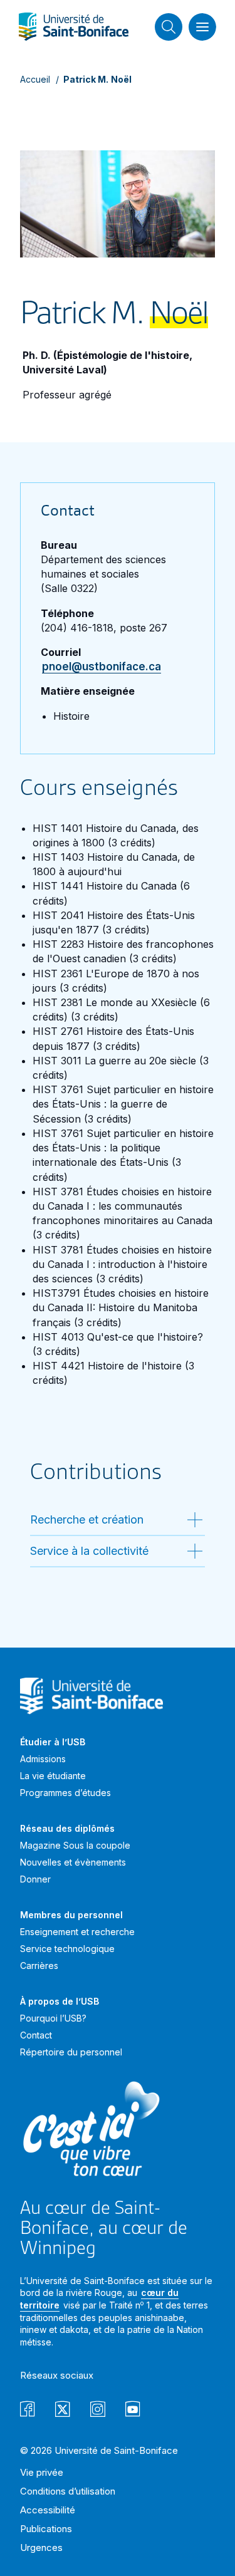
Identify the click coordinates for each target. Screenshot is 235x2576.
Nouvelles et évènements (73, 1862)
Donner (35, 1879)
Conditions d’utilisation (68, 2491)
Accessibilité (48, 2510)
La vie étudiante (53, 1776)
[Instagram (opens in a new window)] (98, 2411)
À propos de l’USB (60, 2001)
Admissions (43, 1759)
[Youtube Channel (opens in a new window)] (133, 2411)
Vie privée (42, 2472)
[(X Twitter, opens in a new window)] (63, 2411)
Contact (36, 2035)
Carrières (39, 1966)
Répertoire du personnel (71, 2052)
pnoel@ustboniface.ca (102, 667)
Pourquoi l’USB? (53, 2018)
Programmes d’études (65, 1793)
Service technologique (67, 1949)
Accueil (35, 79)
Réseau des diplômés (67, 1828)
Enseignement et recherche (77, 1932)
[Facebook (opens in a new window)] (28, 2411)
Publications (46, 2529)
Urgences (41, 2547)
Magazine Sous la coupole (75, 1845)
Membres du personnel (71, 1915)
